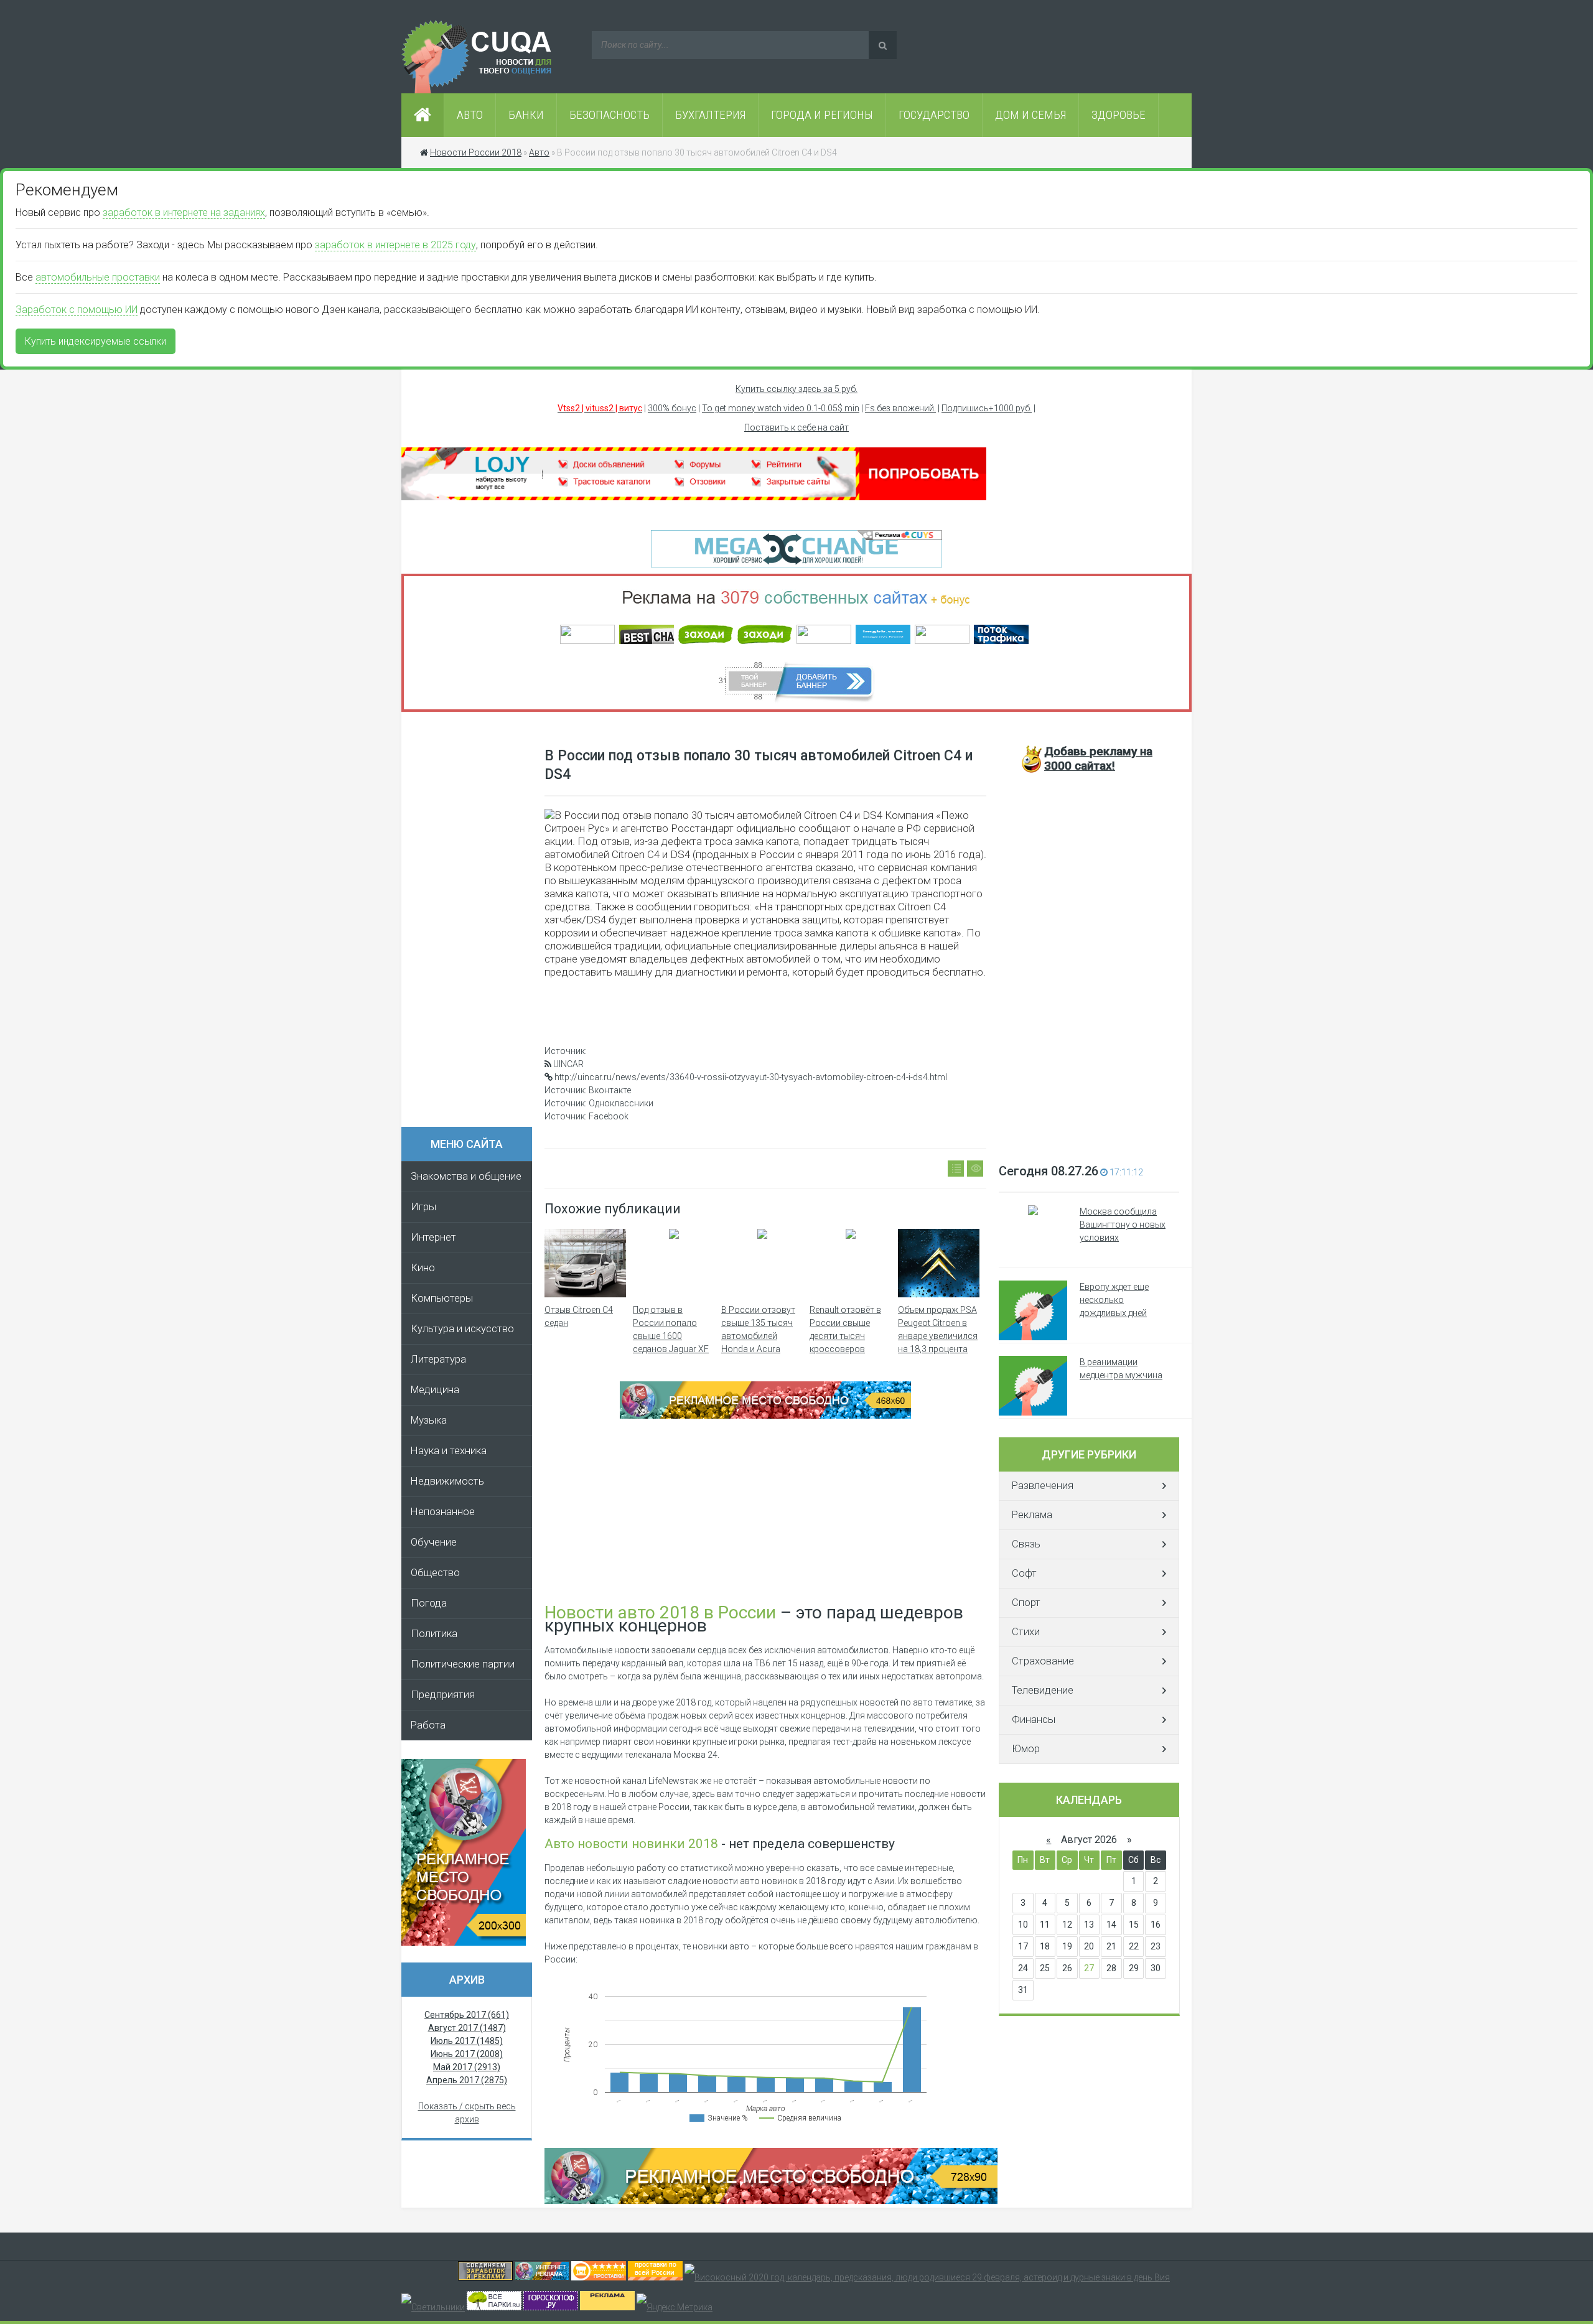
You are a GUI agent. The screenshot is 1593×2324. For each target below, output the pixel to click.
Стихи (1026, 1632)
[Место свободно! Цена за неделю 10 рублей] (771, 2201)
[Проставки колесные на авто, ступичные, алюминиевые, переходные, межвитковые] (655, 2277)
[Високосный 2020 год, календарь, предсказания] (927, 2277)
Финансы (1034, 1720)
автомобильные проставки (98, 277)
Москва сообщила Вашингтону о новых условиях (1123, 1225)
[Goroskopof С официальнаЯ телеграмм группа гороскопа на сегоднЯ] (551, 2307)
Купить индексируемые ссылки (96, 341)
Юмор (1026, 1749)
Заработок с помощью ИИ (77, 310)
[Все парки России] (494, 2307)
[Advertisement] (473, 923)
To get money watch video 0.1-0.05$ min (781, 408)
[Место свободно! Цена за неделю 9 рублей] (765, 1416)
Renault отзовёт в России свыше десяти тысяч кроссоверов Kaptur (845, 1336)
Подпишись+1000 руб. (987, 408)
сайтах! (1098, 758)
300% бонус (672, 408)
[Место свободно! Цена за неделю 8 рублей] (464, 1943)
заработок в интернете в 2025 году (395, 245)
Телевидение (1043, 1690)
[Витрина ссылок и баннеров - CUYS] (542, 2277)
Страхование (1043, 1661)
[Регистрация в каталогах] (694, 497)
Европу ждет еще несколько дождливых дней (1114, 1300)
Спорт (1026, 1603)
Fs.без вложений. (900, 408)
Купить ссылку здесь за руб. (796, 389)
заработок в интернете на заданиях (184, 212)
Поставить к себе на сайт (796, 427)
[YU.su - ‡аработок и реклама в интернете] (607, 2307)
